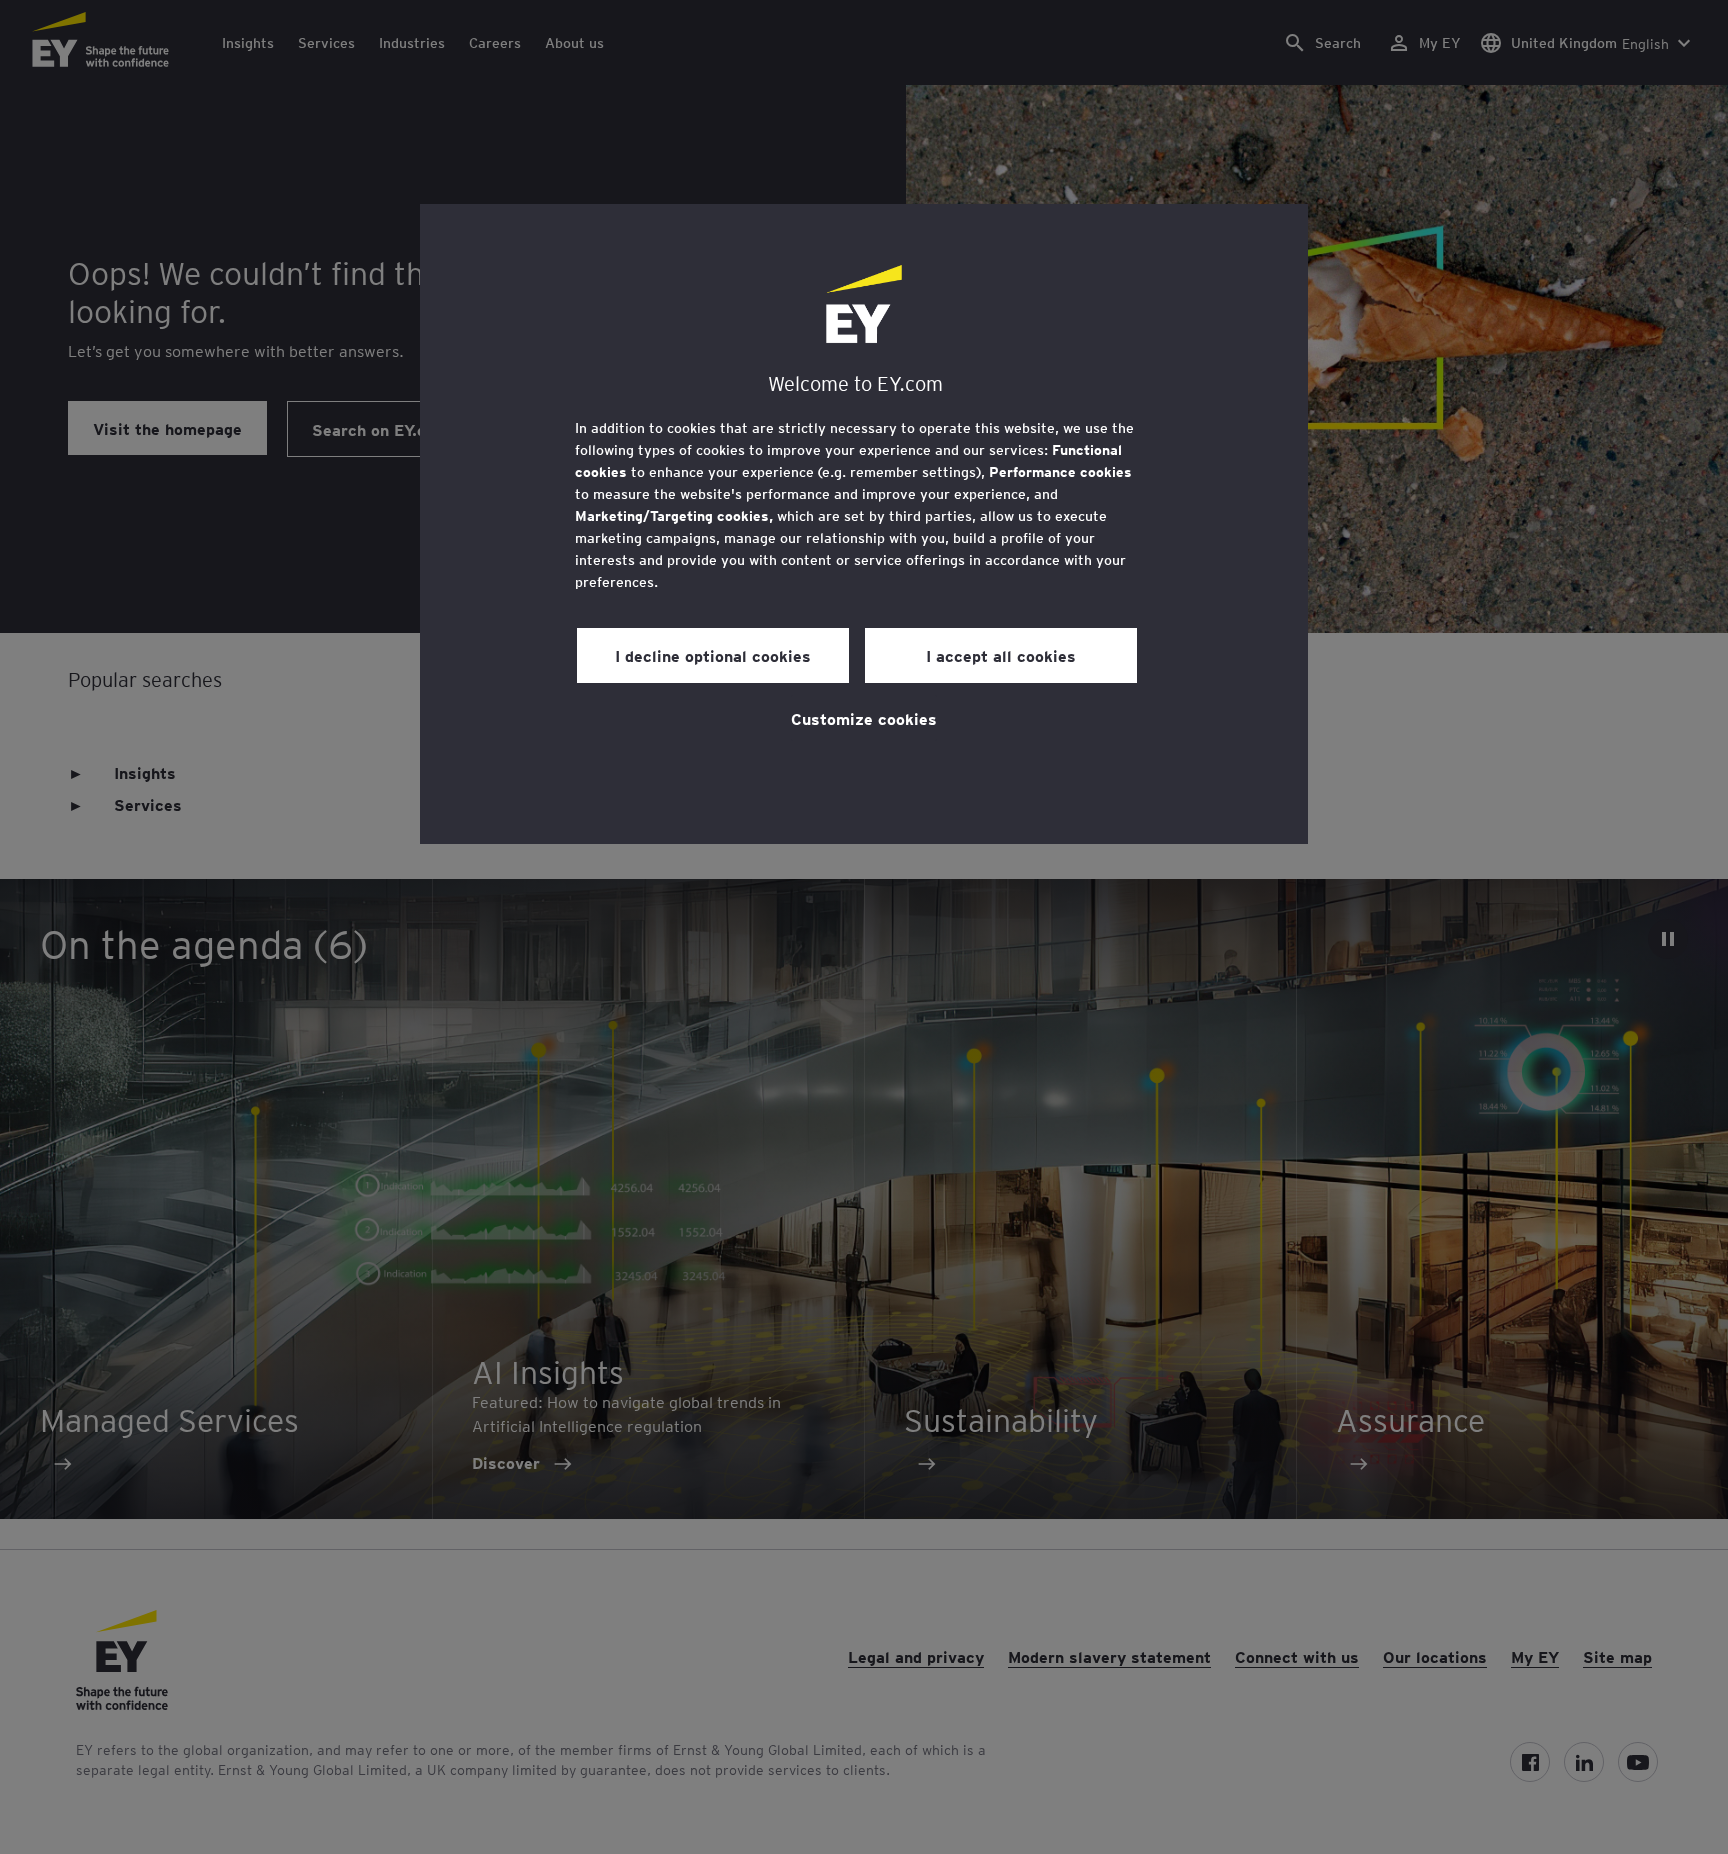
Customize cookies (864, 718)
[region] (864, 524)
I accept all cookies (1001, 655)
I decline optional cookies (713, 655)
